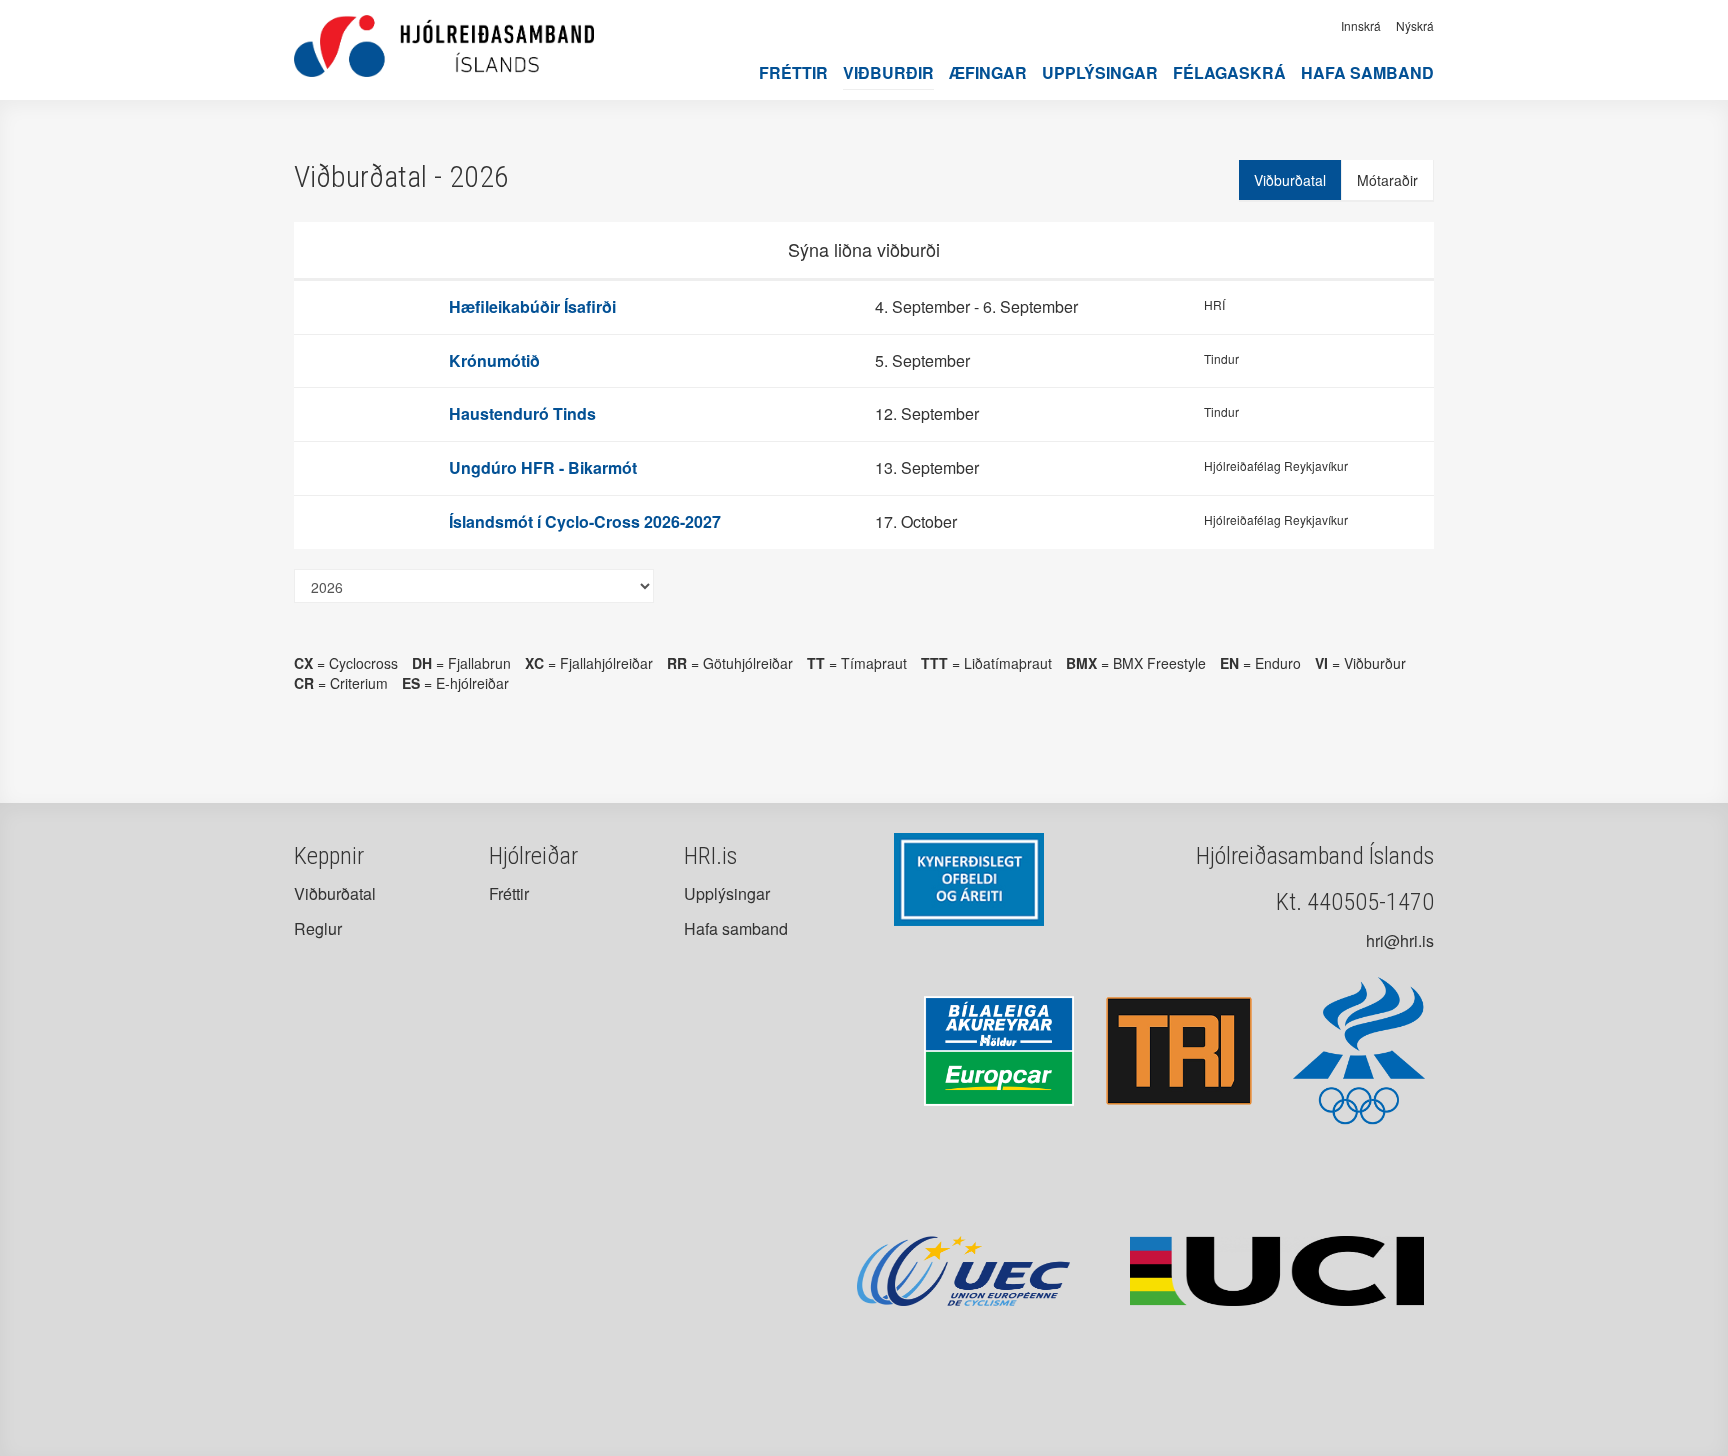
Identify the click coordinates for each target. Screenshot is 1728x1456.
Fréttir (793, 72)
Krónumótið (494, 360)
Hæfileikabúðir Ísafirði (532, 306)
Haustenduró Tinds (522, 413)
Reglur (318, 928)
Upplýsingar (1100, 72)
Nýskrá (1415, 25)
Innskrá (1361, 25)
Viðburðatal (1290, 180)
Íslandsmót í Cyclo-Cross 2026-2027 (585, 521)
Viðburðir (888, 72)
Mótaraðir (1387, 180)
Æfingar (988, 72)
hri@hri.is (1400, 940)
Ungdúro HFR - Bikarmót (543, 467)
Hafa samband (1367, 72)
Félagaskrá (1229, 72)
